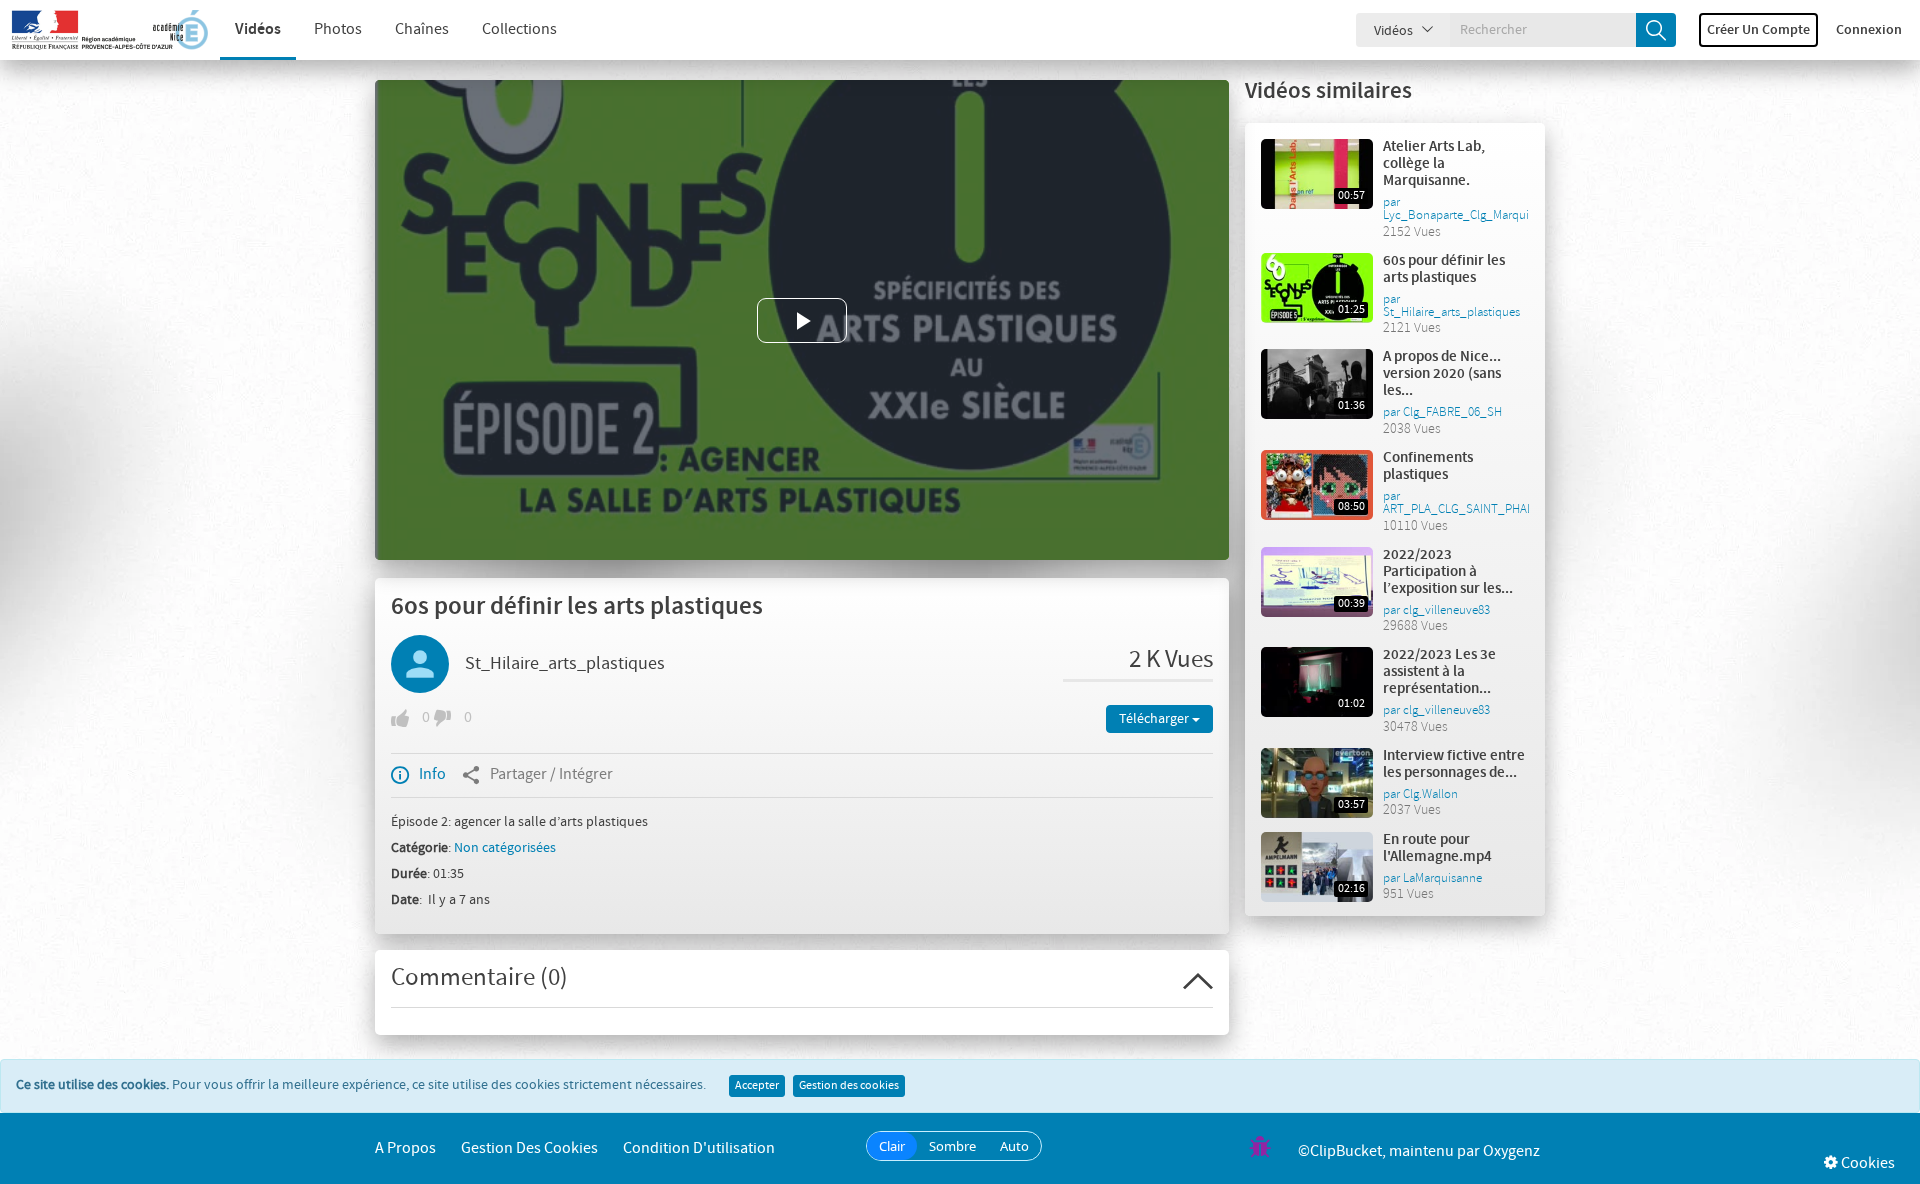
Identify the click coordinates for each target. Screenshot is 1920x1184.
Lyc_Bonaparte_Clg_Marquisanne (1471, 215)
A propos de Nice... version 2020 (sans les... (1442, 374)
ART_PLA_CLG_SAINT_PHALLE (1464, 509)
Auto (1014, 1146)
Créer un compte (1758, 30)
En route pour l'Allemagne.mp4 (1437, 848)
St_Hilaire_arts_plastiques (565, 664)
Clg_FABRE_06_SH (1452, 412)
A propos (405, 1148)
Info (432, 774)
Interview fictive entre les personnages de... (1454, 764)
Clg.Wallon (1430, 794)
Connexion (1869, 30)
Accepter (757, 1086)
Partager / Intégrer (551, 774)
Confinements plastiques (1428, 466)
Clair (892, 1146)
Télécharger (1155, 719)
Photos (338, 29)
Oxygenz (1511, 1151)
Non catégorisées (505, 848)
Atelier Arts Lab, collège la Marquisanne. (1434, 164)
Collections (519, 29)
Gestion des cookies (849, 1086)
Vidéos (258, 29)
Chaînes (422, 29)
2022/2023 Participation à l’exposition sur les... (1448, 572)
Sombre (952, 1146)
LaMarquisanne (1442, 878)
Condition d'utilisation (699, 1148)
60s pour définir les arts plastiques (1444, 269)
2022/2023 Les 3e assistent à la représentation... (1439, 672)
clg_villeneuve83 (1446, 610)
